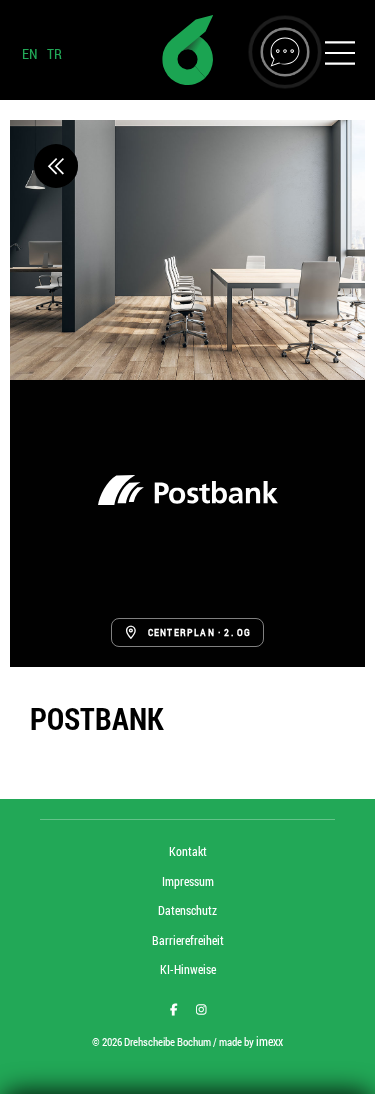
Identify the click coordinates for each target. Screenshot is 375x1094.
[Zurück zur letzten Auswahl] (56, 166)
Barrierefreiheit (188, 940)
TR (54, 53)
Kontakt (188, 851)
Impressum (188, 881)
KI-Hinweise (188, 969)
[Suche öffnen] (285, 52)
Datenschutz (187, 910)
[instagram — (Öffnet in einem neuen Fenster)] (201, 1009)
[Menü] (340, 56)
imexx (269, 1041)
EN (30, 53)
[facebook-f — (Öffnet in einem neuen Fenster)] (174, 1009)
